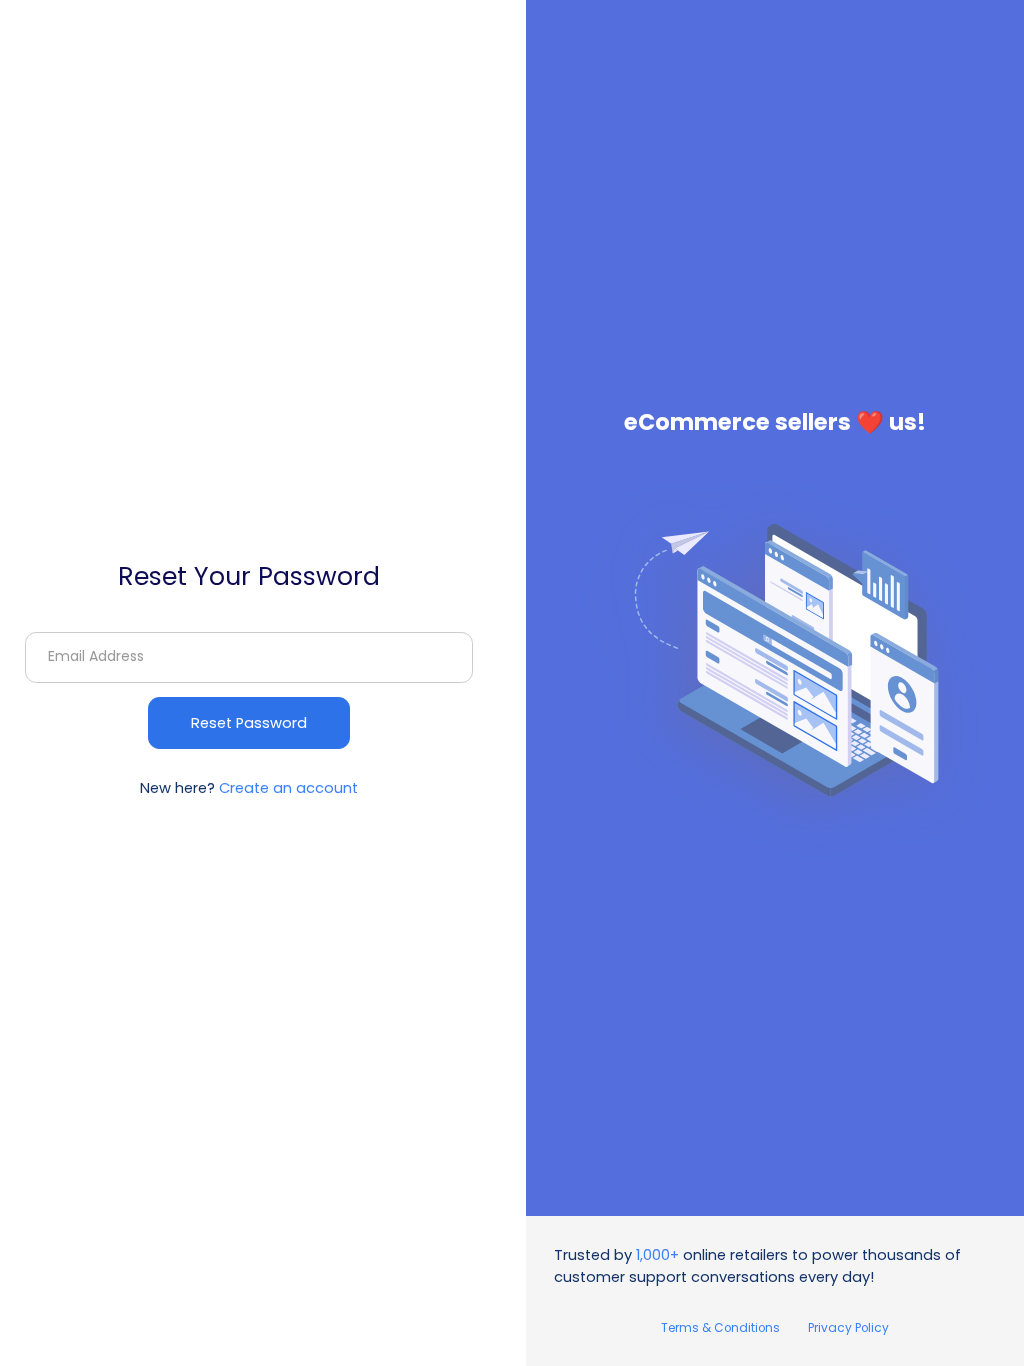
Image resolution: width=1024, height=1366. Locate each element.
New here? (249, 788)
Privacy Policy (848, 1328)
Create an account (288, 788)
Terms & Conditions (720, 1328)
